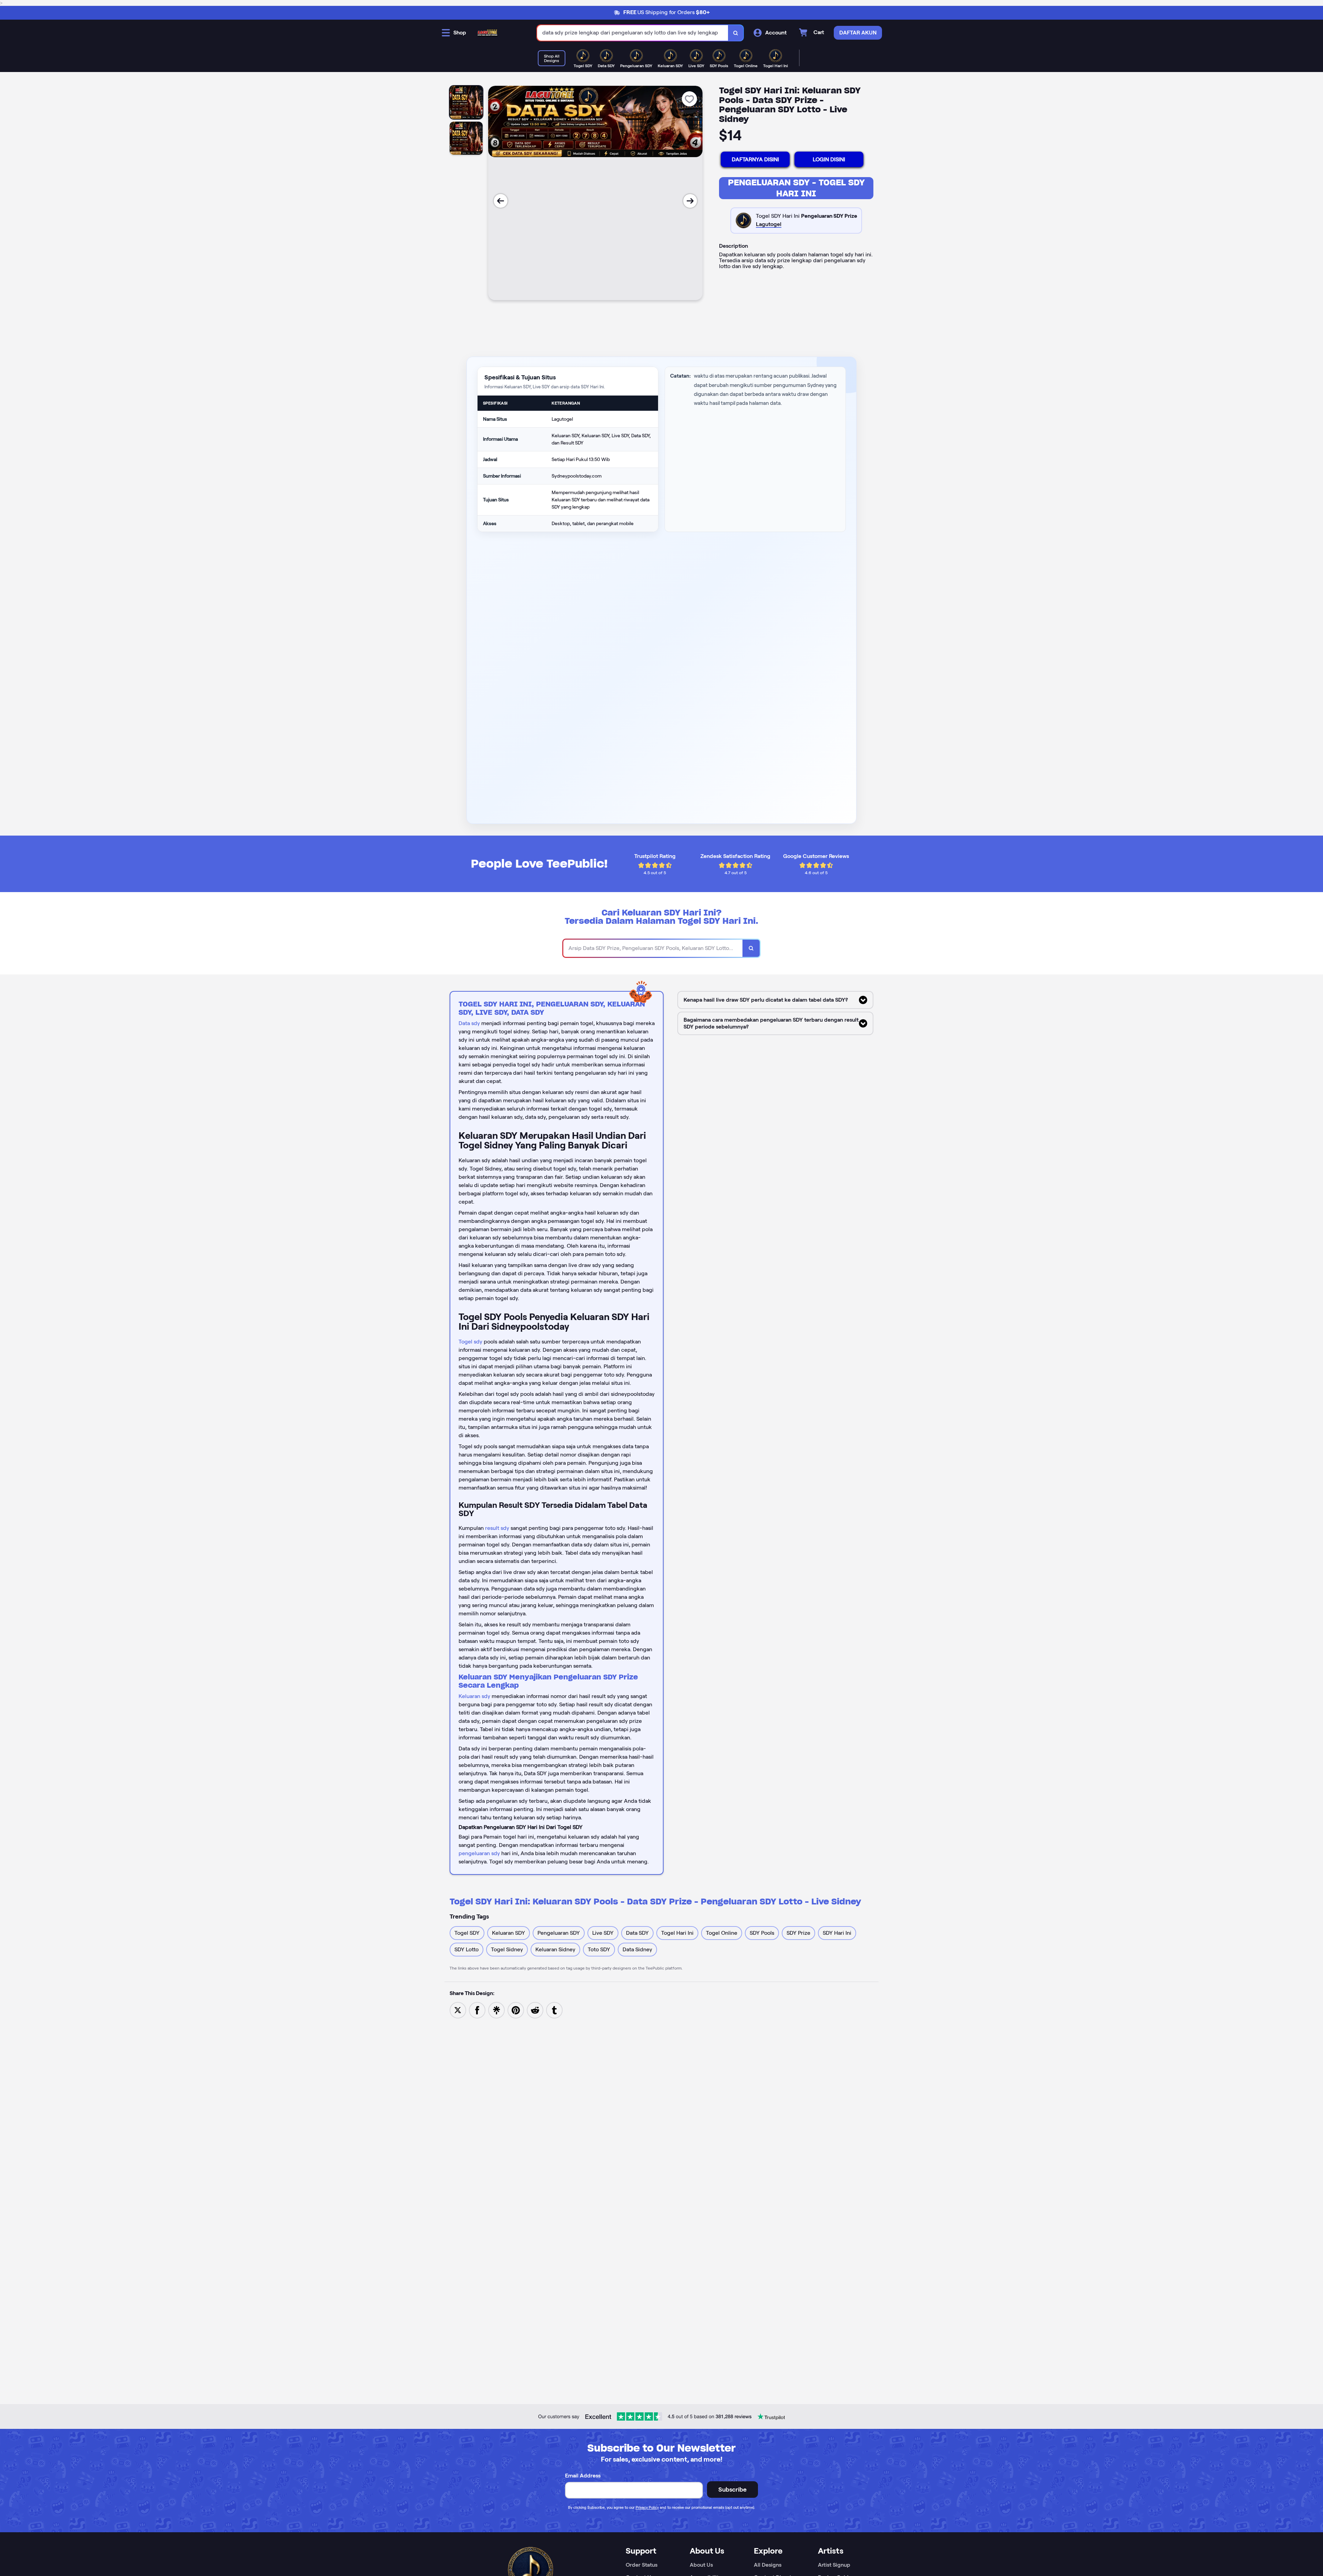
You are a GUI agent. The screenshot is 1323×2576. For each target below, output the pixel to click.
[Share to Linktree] (496, 2010)
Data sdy (469, 1023)
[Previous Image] (501, 201)
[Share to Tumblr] (554, 2010)
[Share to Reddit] (535, 2010)
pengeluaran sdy (479, 1853)
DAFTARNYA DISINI (755, 159)
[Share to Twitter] (458, 2010)
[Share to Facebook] (477, 2010)
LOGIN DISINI (829, 159)
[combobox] (633, 33)
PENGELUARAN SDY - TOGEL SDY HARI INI (796, 188)
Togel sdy (470, 1342)
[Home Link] (488, 33)
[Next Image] (690, 201)
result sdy (497, 1528)
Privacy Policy (647, 2507)
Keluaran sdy (474, 1696)
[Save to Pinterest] (516, 2010)
